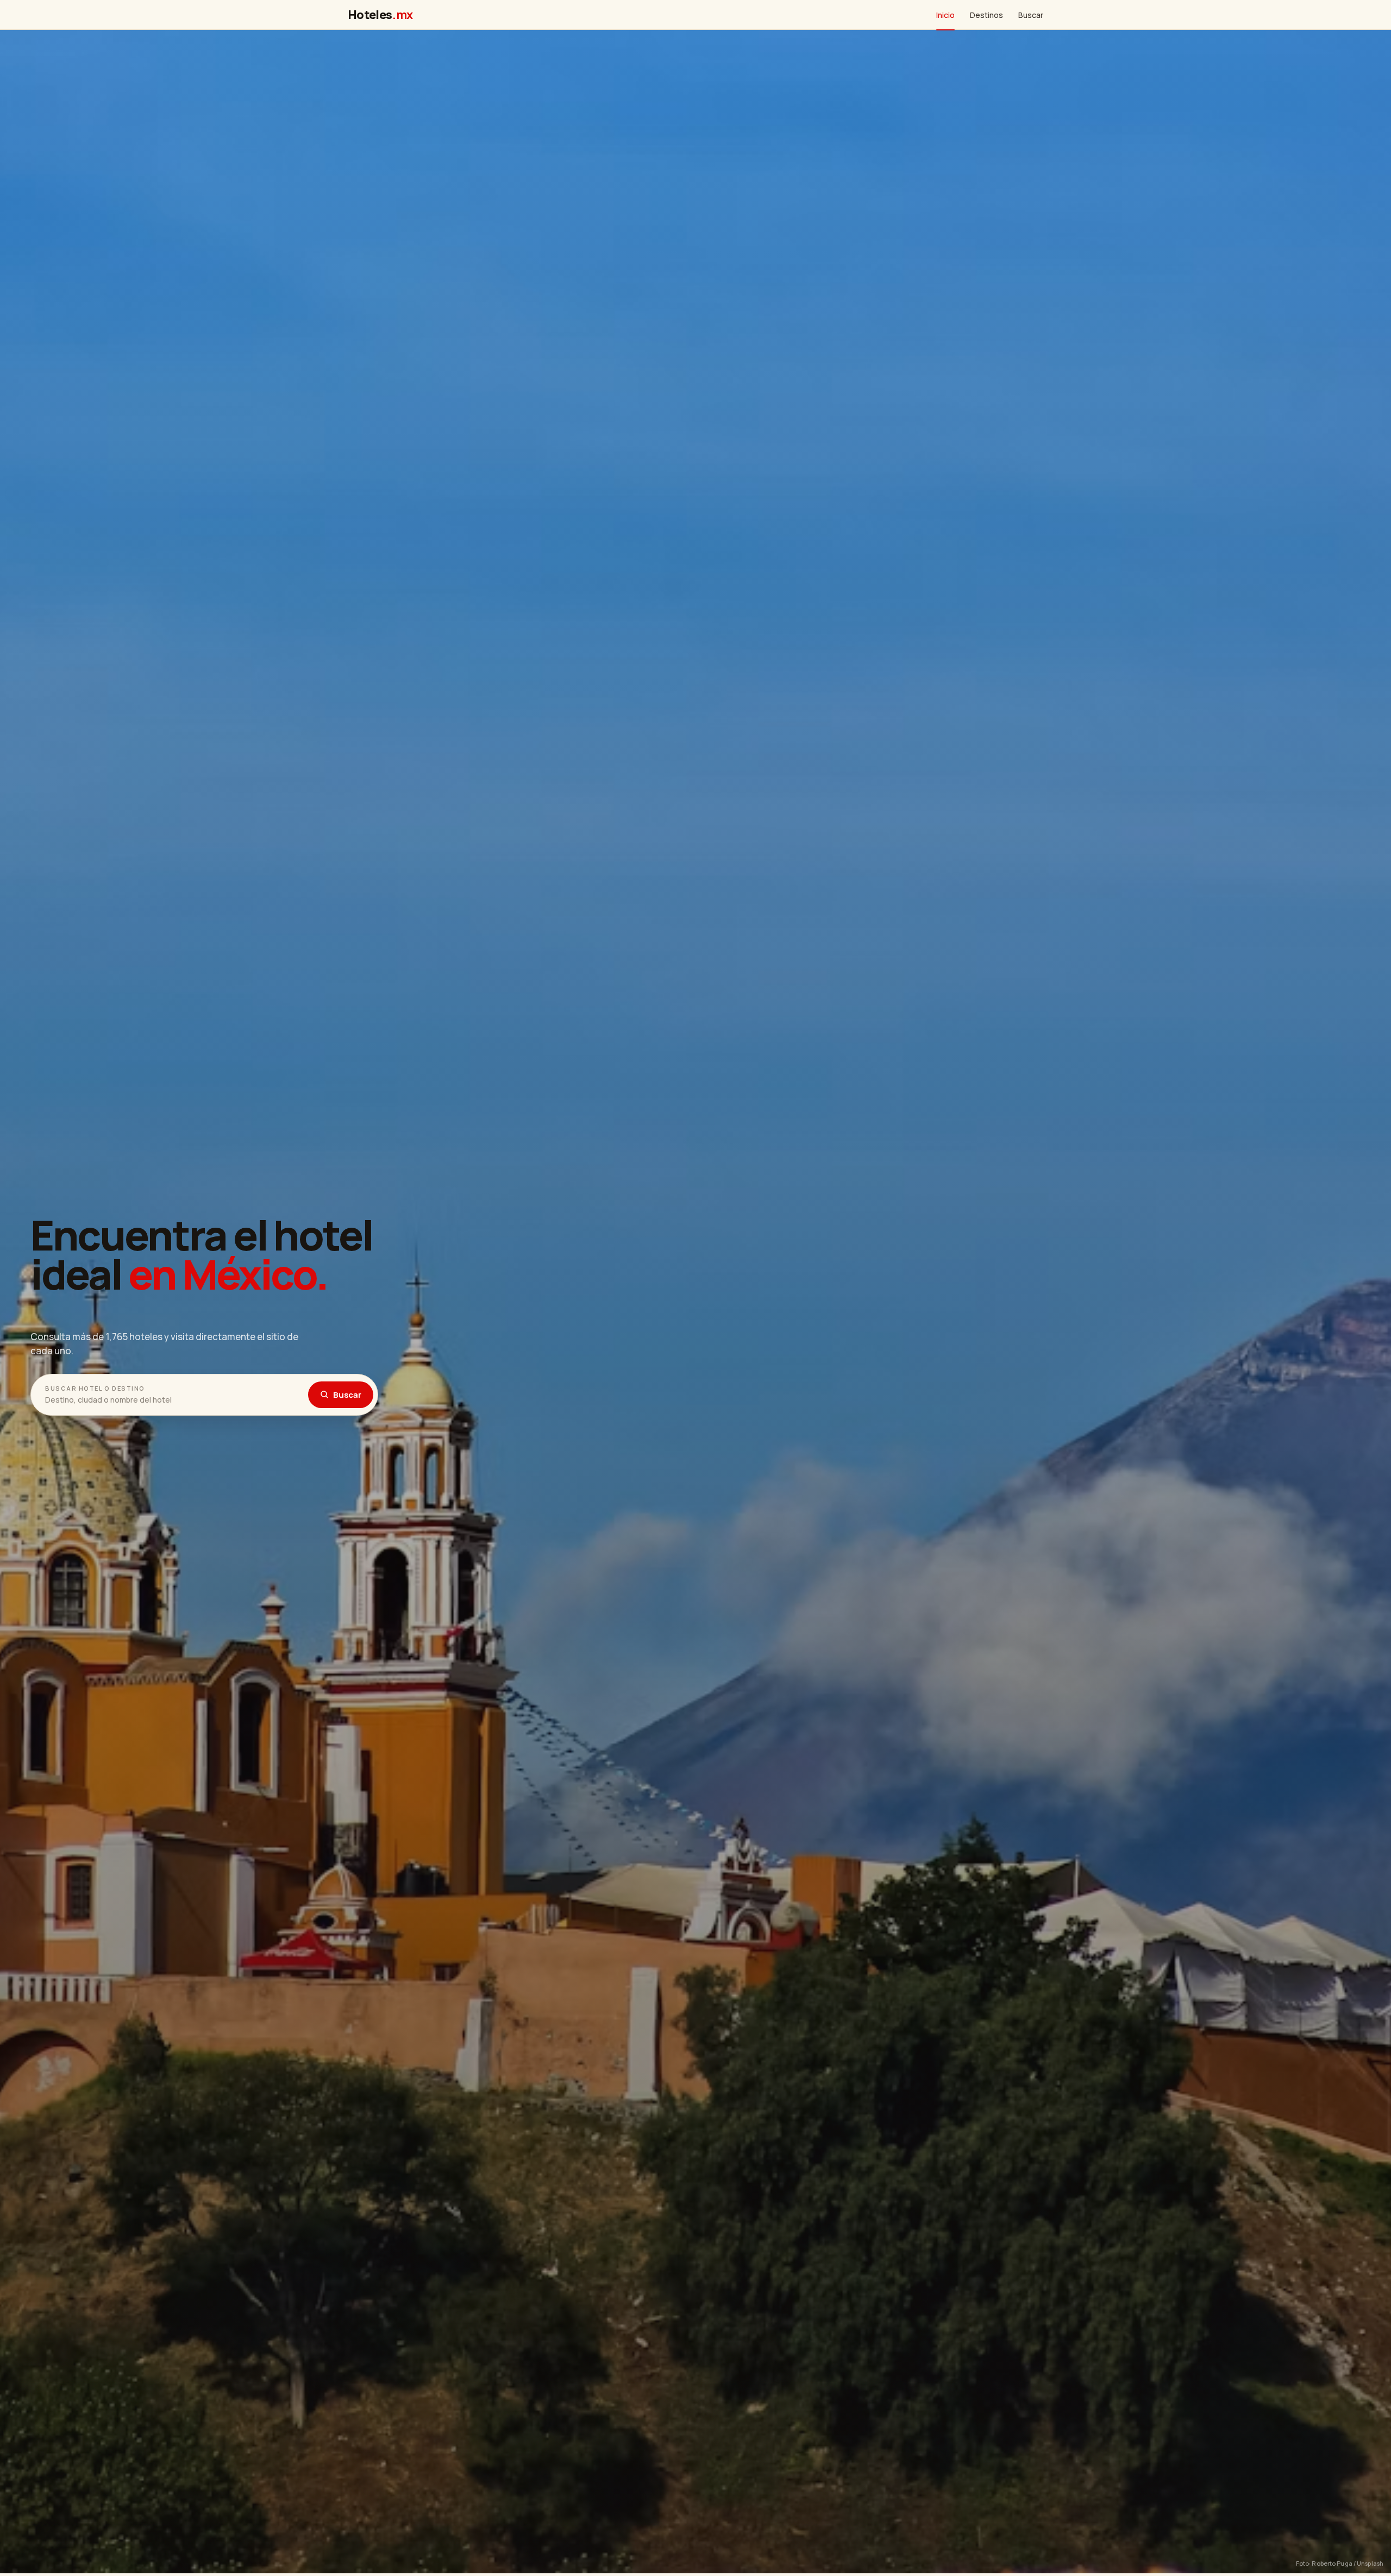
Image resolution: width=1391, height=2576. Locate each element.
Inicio (945, 15)
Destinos (986, 15)
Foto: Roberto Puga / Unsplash (1340, 2563)
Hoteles (380, 15)
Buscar (1031, 15)
